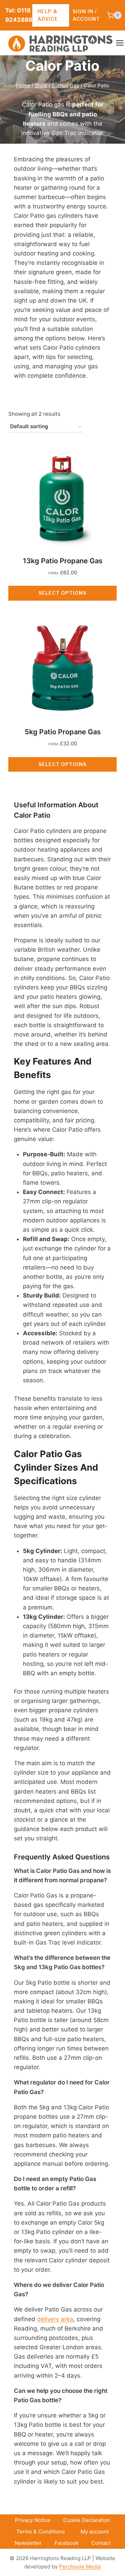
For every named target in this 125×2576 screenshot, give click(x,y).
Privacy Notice (33, 2520)
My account (95, 2532)
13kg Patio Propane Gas (63, 561)
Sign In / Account (86, 15)
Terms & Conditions (41, 2532)
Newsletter (28, 2543)
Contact (101, 2543)
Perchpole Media (80, 2566)
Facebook (66, 2543)
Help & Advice (48, 15)
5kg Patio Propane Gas (63, 732)
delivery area (55, 2319)
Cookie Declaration (87, 2520)
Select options (62, 593)
